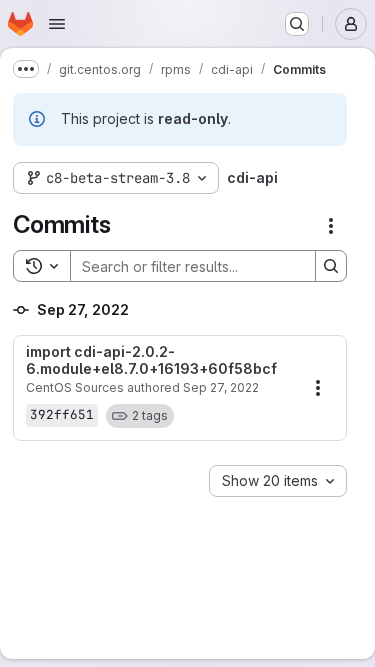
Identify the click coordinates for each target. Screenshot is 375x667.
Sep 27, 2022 (221, 387)
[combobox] (278, 481)
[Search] (331, 266)
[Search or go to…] (297, 24)
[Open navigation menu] (57, 24)
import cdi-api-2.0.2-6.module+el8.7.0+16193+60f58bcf (151, 360)
